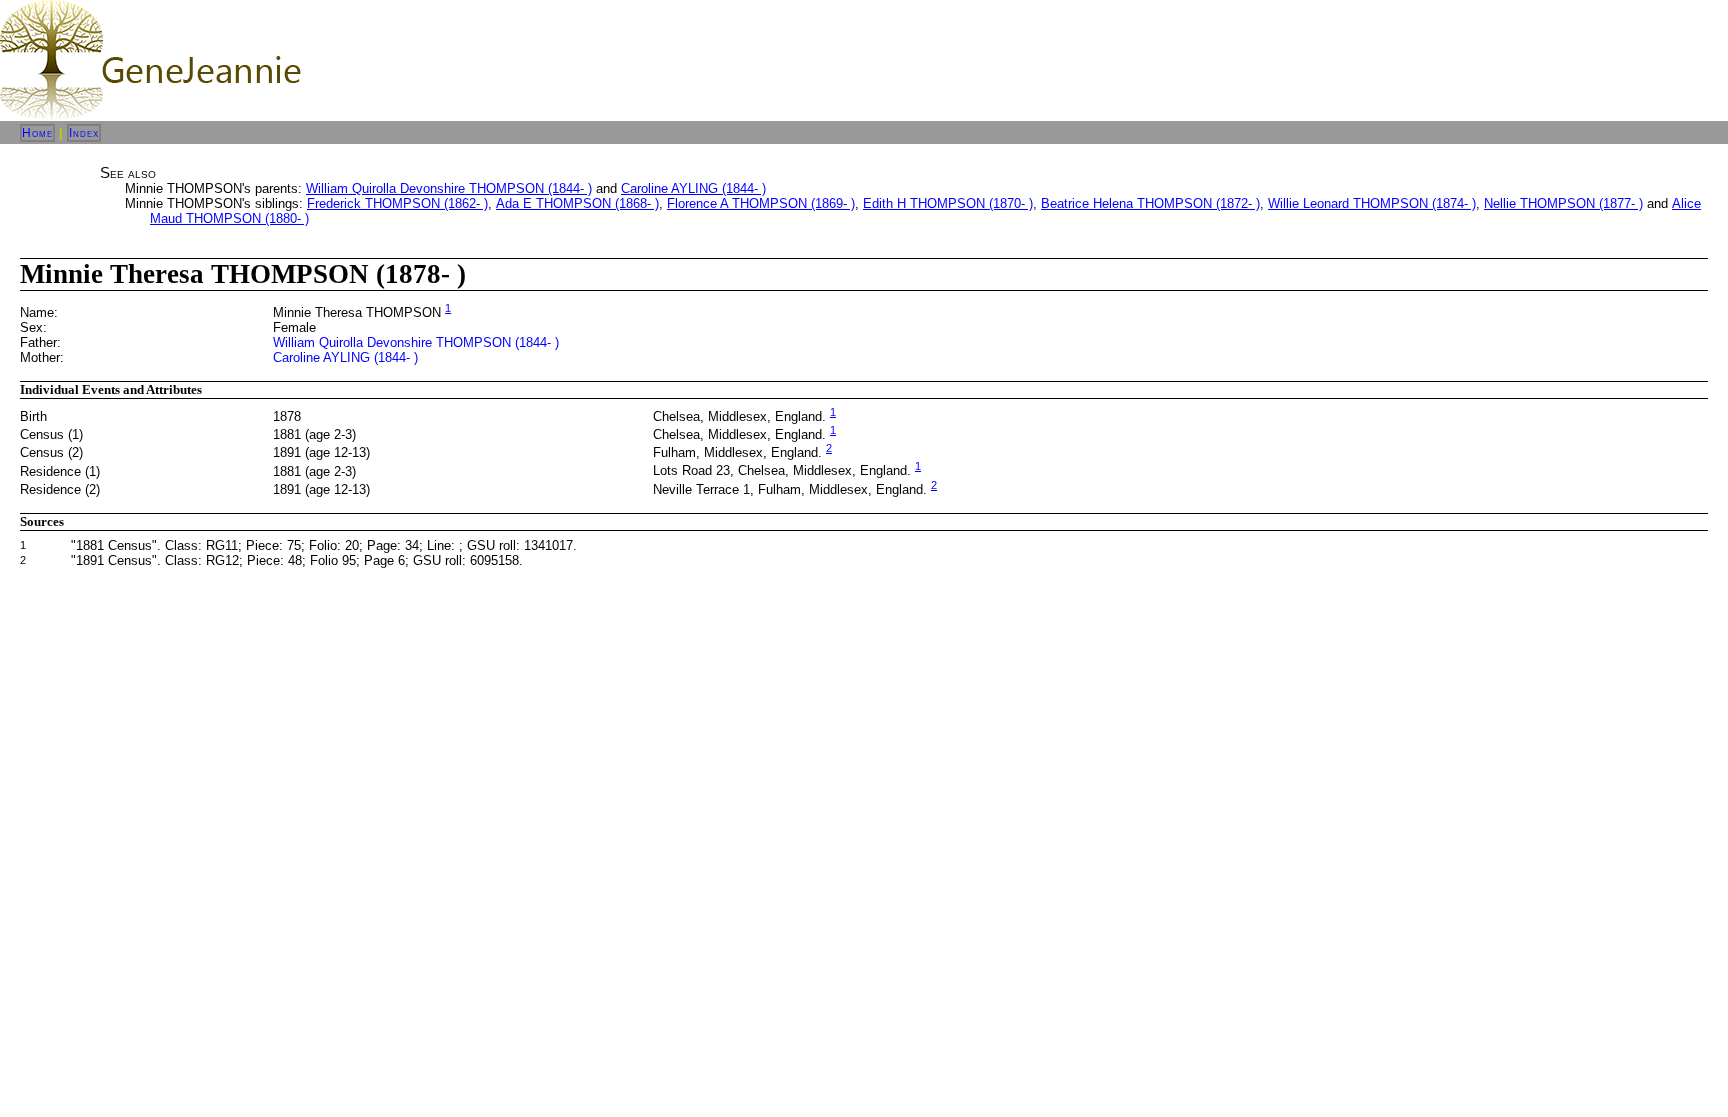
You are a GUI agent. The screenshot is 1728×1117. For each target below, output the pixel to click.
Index (84, 133)
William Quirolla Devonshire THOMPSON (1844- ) (449, 188)
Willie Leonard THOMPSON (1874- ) (1372, 203)
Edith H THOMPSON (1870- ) (948, 203)
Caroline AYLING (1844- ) (693, 188)
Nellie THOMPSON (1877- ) (1563, 203)
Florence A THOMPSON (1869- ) (761, 203)
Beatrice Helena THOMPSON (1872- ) (1150, 203)
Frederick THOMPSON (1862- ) (397, 203)
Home (37, 133)
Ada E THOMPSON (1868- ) (577, 203)
